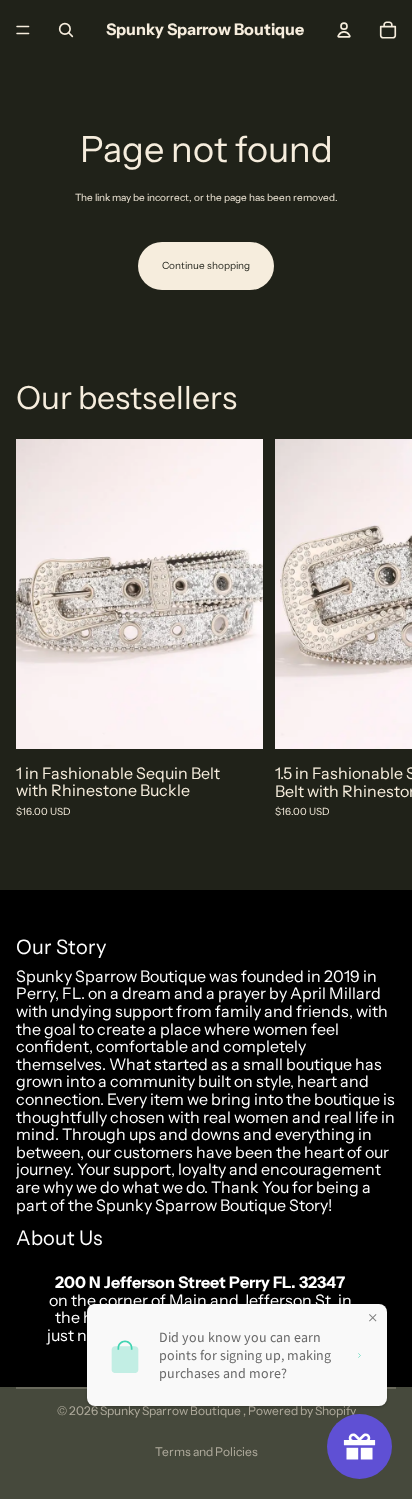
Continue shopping (206, 265)
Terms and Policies (206, 1451)
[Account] (344, 30)
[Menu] (23, 30)
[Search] (66, 30)
